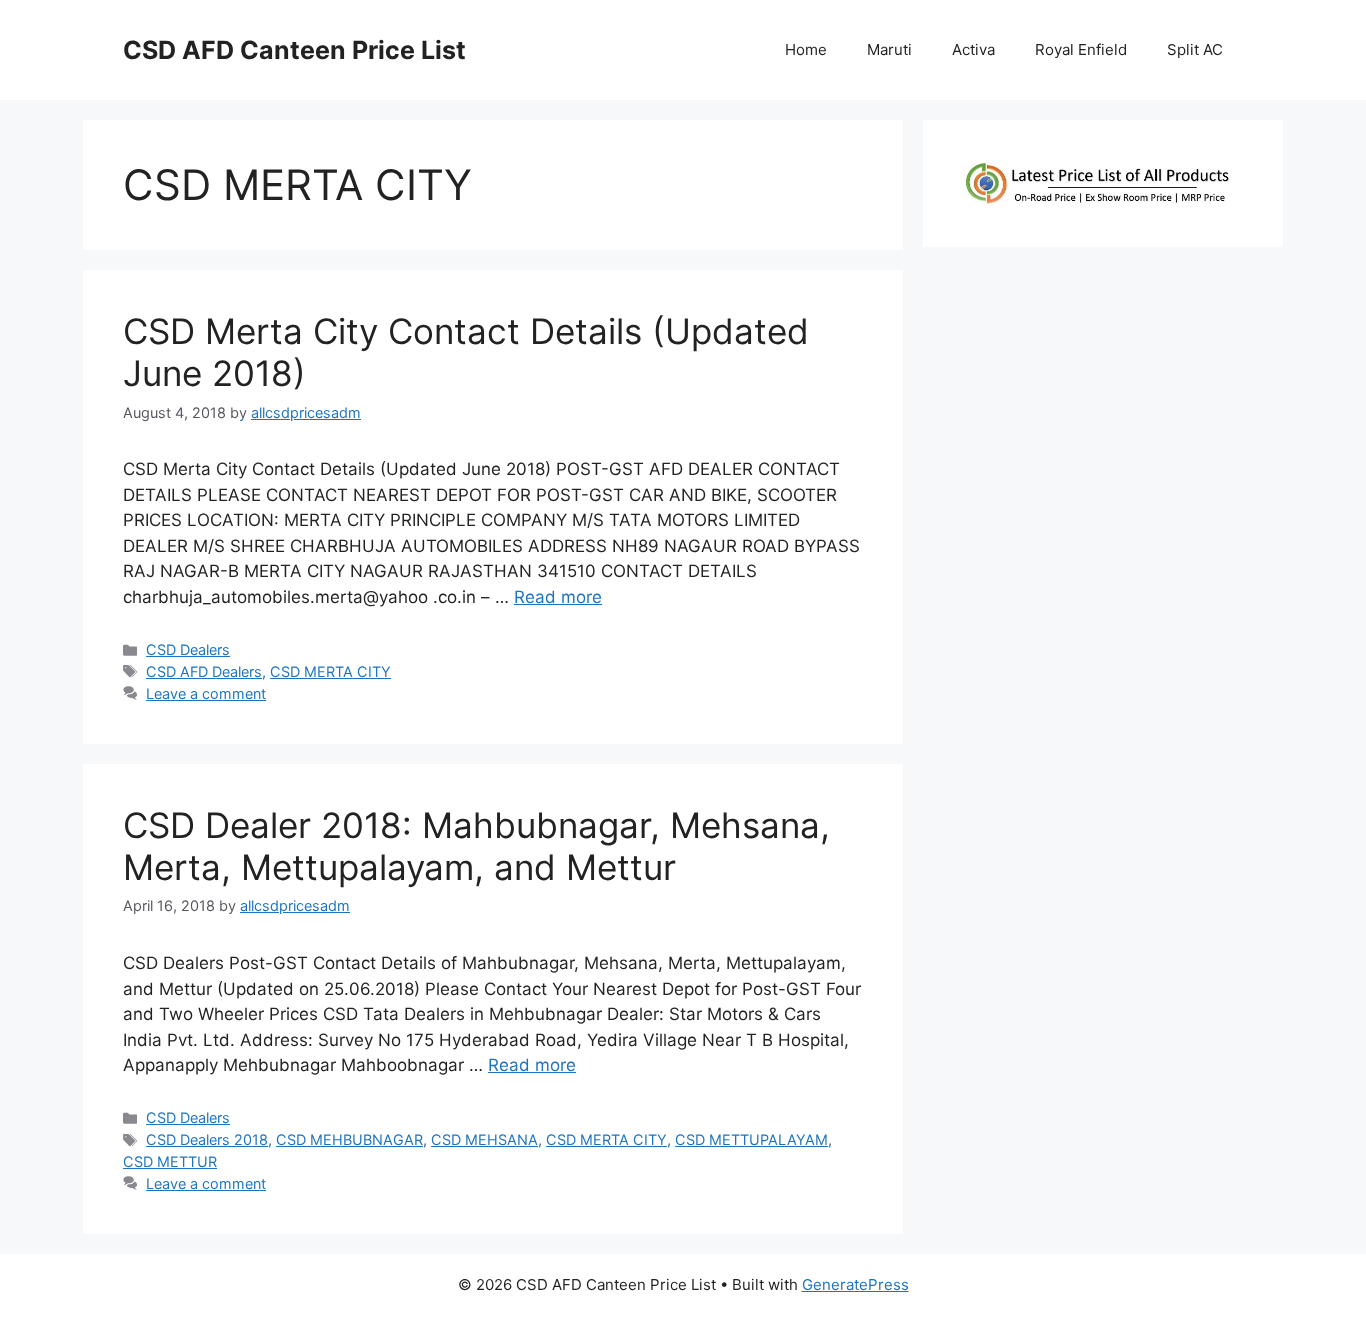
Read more (558, 597)
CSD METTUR (170, 1161)
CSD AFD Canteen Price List (294, 50)
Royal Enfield (1081, 49)
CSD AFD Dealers (204, 671)
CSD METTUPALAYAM (751, 1139)
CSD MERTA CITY (330, 671)
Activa (973, 49)
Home (806, 49)
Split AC (1195, 49)
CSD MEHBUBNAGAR (349, 1139)
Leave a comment (206, 693)
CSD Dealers (188, 649)
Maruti (889, 49)
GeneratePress (855, 1284)
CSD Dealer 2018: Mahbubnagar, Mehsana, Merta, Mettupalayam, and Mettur (476, 846)
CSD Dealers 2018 (207, 1139)
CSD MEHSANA (484, 1139)
